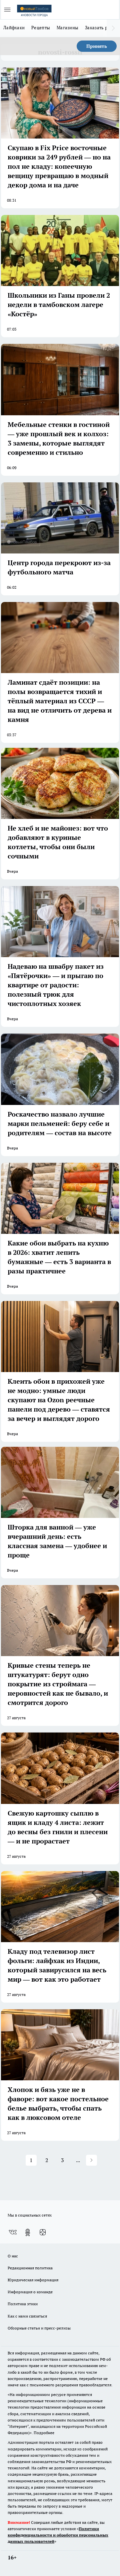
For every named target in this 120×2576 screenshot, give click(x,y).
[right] (113, 28)
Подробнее (44, 2433)
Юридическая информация (33, 2280)
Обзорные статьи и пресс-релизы (39, 2328)
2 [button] (47, 2160)
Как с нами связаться (27, 2316)
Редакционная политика (30, 2268)
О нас (13, 2256)
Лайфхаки (14, 28)
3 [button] (62, 2160)
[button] (91, 2160)
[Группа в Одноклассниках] (28, 2232)
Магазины (67, 28)
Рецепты (41, 28)
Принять (97, 46)
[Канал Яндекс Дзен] (43, 2232)
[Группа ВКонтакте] (13, 2232)
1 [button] (31, 2160)
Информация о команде (30, 2292)
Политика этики (23, 2304)
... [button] (78, 2160)
